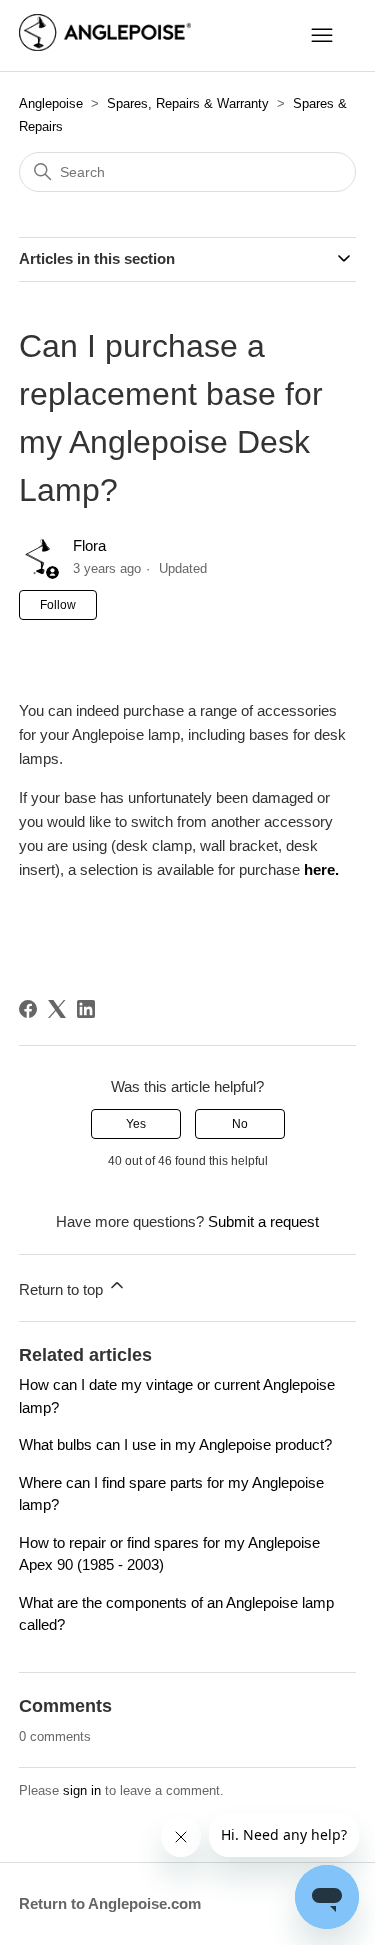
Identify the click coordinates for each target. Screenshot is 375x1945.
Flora (89, 545)
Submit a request (263, 1221)
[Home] (105, 45)
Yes (136, 1124)
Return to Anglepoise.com (110, 1903)
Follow (58, 605)
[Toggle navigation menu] (322, 36)
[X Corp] (57, 1009)
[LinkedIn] (86, 1009)
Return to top (63, 1289)
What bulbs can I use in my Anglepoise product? (175, 1444)
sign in (82, 1790)
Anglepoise (51, 103)
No (240, 1124)
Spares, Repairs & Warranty (188, 103)
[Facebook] (28, 1009)
